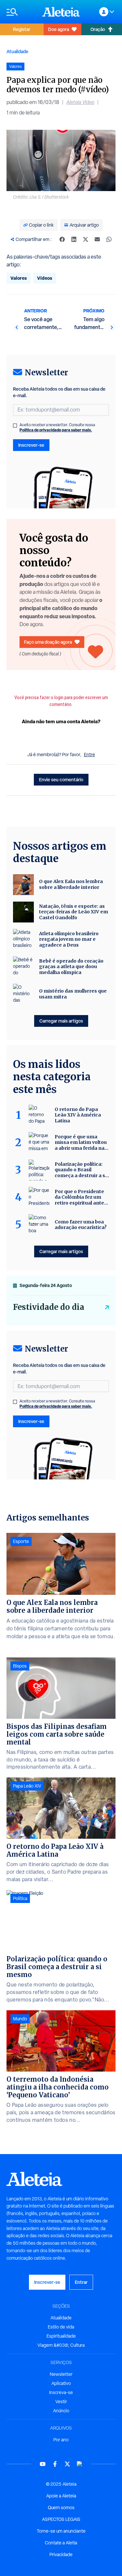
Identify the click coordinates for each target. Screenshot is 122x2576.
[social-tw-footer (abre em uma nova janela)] (67, 2464)
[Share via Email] (97, 239)
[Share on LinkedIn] (74, 239)
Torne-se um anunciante (61, 2531)
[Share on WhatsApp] (109, 239)
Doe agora (59, 29)
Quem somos (61, 2508)
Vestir (61, 2402)
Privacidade (61, 2554)
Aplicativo (61, 2383)
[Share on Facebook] (62, 239)
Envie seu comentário (61, 779)
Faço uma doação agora (48, 642)
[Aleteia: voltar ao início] (61, 12)
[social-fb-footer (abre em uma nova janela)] (55, 2464)
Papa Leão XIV (27, 1786)
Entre (89, 755)
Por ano (61, 2440)
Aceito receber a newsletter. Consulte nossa (57, 427)
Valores (19, 278)
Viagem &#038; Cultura (61, 2345)
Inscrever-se (31, 445)
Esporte (21, 1541)
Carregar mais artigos (61, 1021)
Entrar (81, 2282)
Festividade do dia (49, 1307)
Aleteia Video (80, 102)
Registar (22, 29)
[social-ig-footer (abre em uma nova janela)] (80, 2464)
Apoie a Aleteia (61, 2496)
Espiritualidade (61, 2336)
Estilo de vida (61, 2327)
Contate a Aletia (61, 2543)
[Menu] (21, 12)
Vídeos (45, 278)
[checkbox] (15, 426)
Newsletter (61, 2374)
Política (20, 1898)
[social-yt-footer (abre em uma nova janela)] (43, 2464)
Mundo (20, 2019)
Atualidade (17, 51)
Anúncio (61, 2411)
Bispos (20, 1666)
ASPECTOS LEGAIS (61, 2519)
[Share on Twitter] (86, 239)
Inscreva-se (61, 2392)
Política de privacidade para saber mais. (56, 430)
